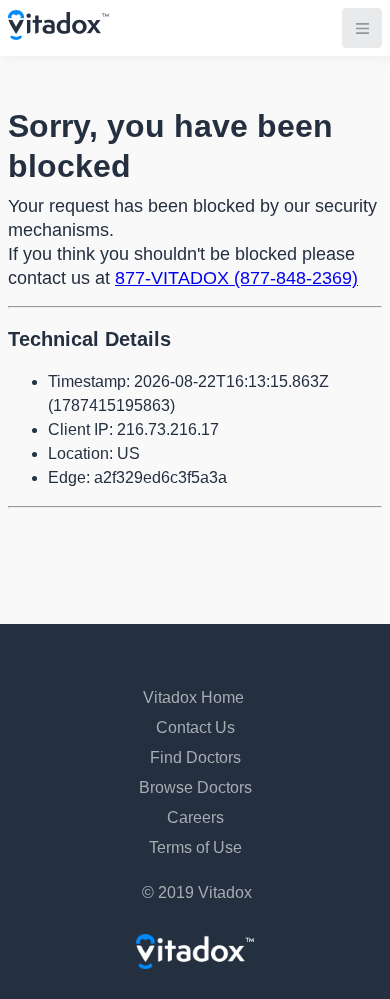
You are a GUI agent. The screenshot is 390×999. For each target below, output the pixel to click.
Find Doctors (195, 757)
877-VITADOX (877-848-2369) (236, 278)
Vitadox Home (193, 697)
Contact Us (195, 727)
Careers (195, 817)
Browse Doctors (195, 787)
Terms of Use (195, 847)
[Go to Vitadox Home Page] (58, 34)
